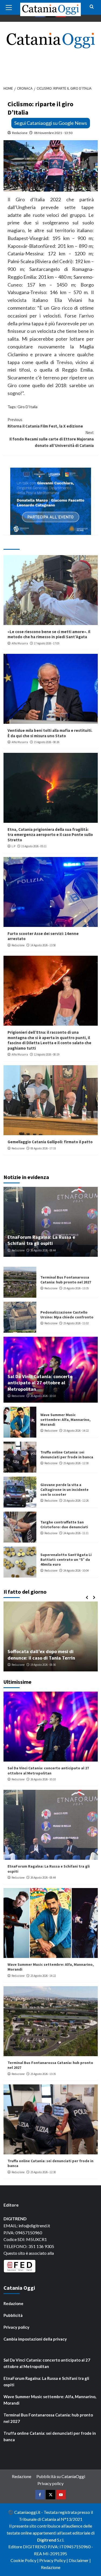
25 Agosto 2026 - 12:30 (76, 1463)
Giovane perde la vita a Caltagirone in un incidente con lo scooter (65, 1490)
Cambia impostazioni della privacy (35, 2339)
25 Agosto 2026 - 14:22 (76, 1431)
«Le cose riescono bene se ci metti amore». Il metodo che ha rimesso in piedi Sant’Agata (49, 634)
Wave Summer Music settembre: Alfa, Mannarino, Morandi (65, 1420)
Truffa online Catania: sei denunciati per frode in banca (67, 1455)
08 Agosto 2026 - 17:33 (43, 1148)
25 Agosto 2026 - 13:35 (76, 1288)
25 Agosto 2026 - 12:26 (76, 1501)
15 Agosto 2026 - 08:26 (47, 742)
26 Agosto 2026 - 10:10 (43, 1396)
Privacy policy (16, 2327)
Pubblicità (13, 2315)
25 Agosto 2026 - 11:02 (76, 1323)
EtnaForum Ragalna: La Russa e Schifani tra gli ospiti (41, 1240)
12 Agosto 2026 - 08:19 (47, 1054)
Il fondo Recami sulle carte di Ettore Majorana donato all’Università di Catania (52, 439)
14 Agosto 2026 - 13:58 (43, 945)
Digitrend (47, 2540)
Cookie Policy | (25, 2560)
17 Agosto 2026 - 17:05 (47, 643)
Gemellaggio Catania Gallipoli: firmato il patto (50, 1142)
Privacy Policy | (54, 2560)
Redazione (20, 133)
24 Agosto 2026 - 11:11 (76, 1533)
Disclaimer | (80, 2560)
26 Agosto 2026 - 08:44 (43, 1250)
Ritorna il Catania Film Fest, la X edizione (45, 423)
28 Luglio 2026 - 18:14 (46, 1665)
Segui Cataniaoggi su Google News (51, 123)
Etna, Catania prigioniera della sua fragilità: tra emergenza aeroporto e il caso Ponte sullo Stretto (50, 835)
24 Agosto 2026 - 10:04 (76, 1571)
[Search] (92, 7)
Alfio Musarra (20, 643)
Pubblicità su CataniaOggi (61, 2476)
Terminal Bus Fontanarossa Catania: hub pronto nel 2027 (66, 1280)
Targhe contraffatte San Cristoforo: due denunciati (64, 1525)
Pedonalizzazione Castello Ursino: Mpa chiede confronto (67, 1315)
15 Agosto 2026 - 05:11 (34, 846)
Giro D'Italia (27, 407)
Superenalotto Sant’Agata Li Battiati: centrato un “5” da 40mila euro (66, 1559)
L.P (13, 846)
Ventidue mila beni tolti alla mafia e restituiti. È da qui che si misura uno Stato (50, 733)
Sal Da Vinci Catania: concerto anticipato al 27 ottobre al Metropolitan (40, 1383)
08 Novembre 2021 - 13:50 (53, 133)
